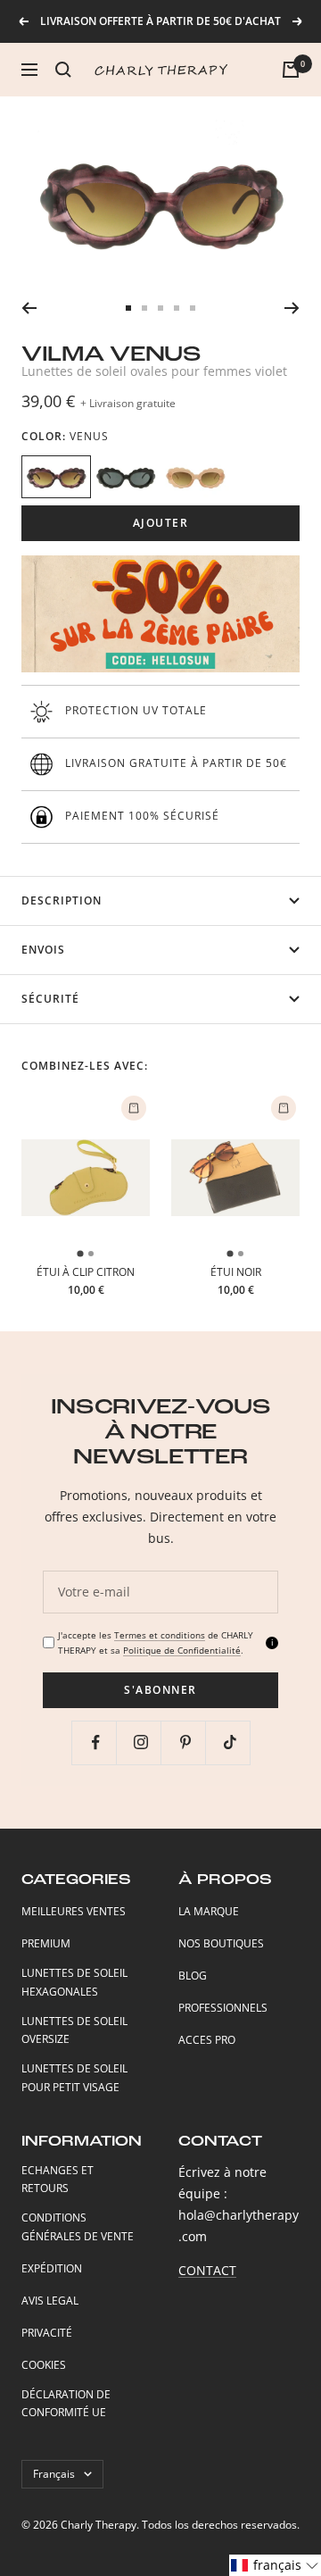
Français (54, 2474)
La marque (209, 1911)
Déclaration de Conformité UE (66, 2404)
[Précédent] (29, 308)
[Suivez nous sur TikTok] (230, 1742)
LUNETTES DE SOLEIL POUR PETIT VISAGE (74, 2078)
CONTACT (207, 2270)
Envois (43, 950)
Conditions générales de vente (78, 2227)
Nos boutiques (221, 1943)
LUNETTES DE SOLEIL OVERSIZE (74, 2030)
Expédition (52, 2268)
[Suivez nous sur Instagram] (140, 1742)
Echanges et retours (58, 2180)
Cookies (44, 2365)
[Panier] (291, 70)
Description (62, 900)
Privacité (47, 2333)
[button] (275, 2565)
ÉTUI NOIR (236, 1272)
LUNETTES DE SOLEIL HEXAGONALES (74, 1982)
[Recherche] (63, 70)
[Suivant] (292, 308)
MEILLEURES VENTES (74, 1911)
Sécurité (50, 999)
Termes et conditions (160, 1635)
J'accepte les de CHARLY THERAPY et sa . (156, 1642)
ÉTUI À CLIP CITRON (86, 1272)
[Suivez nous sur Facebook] (96, 1742)
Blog (193, 1976)
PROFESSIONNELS (223, 2008)
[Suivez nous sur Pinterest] (185, 1742)
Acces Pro (207, 2040)
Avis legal (50, 2301)
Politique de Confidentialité (182, 1650)
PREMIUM (46, 1943)
